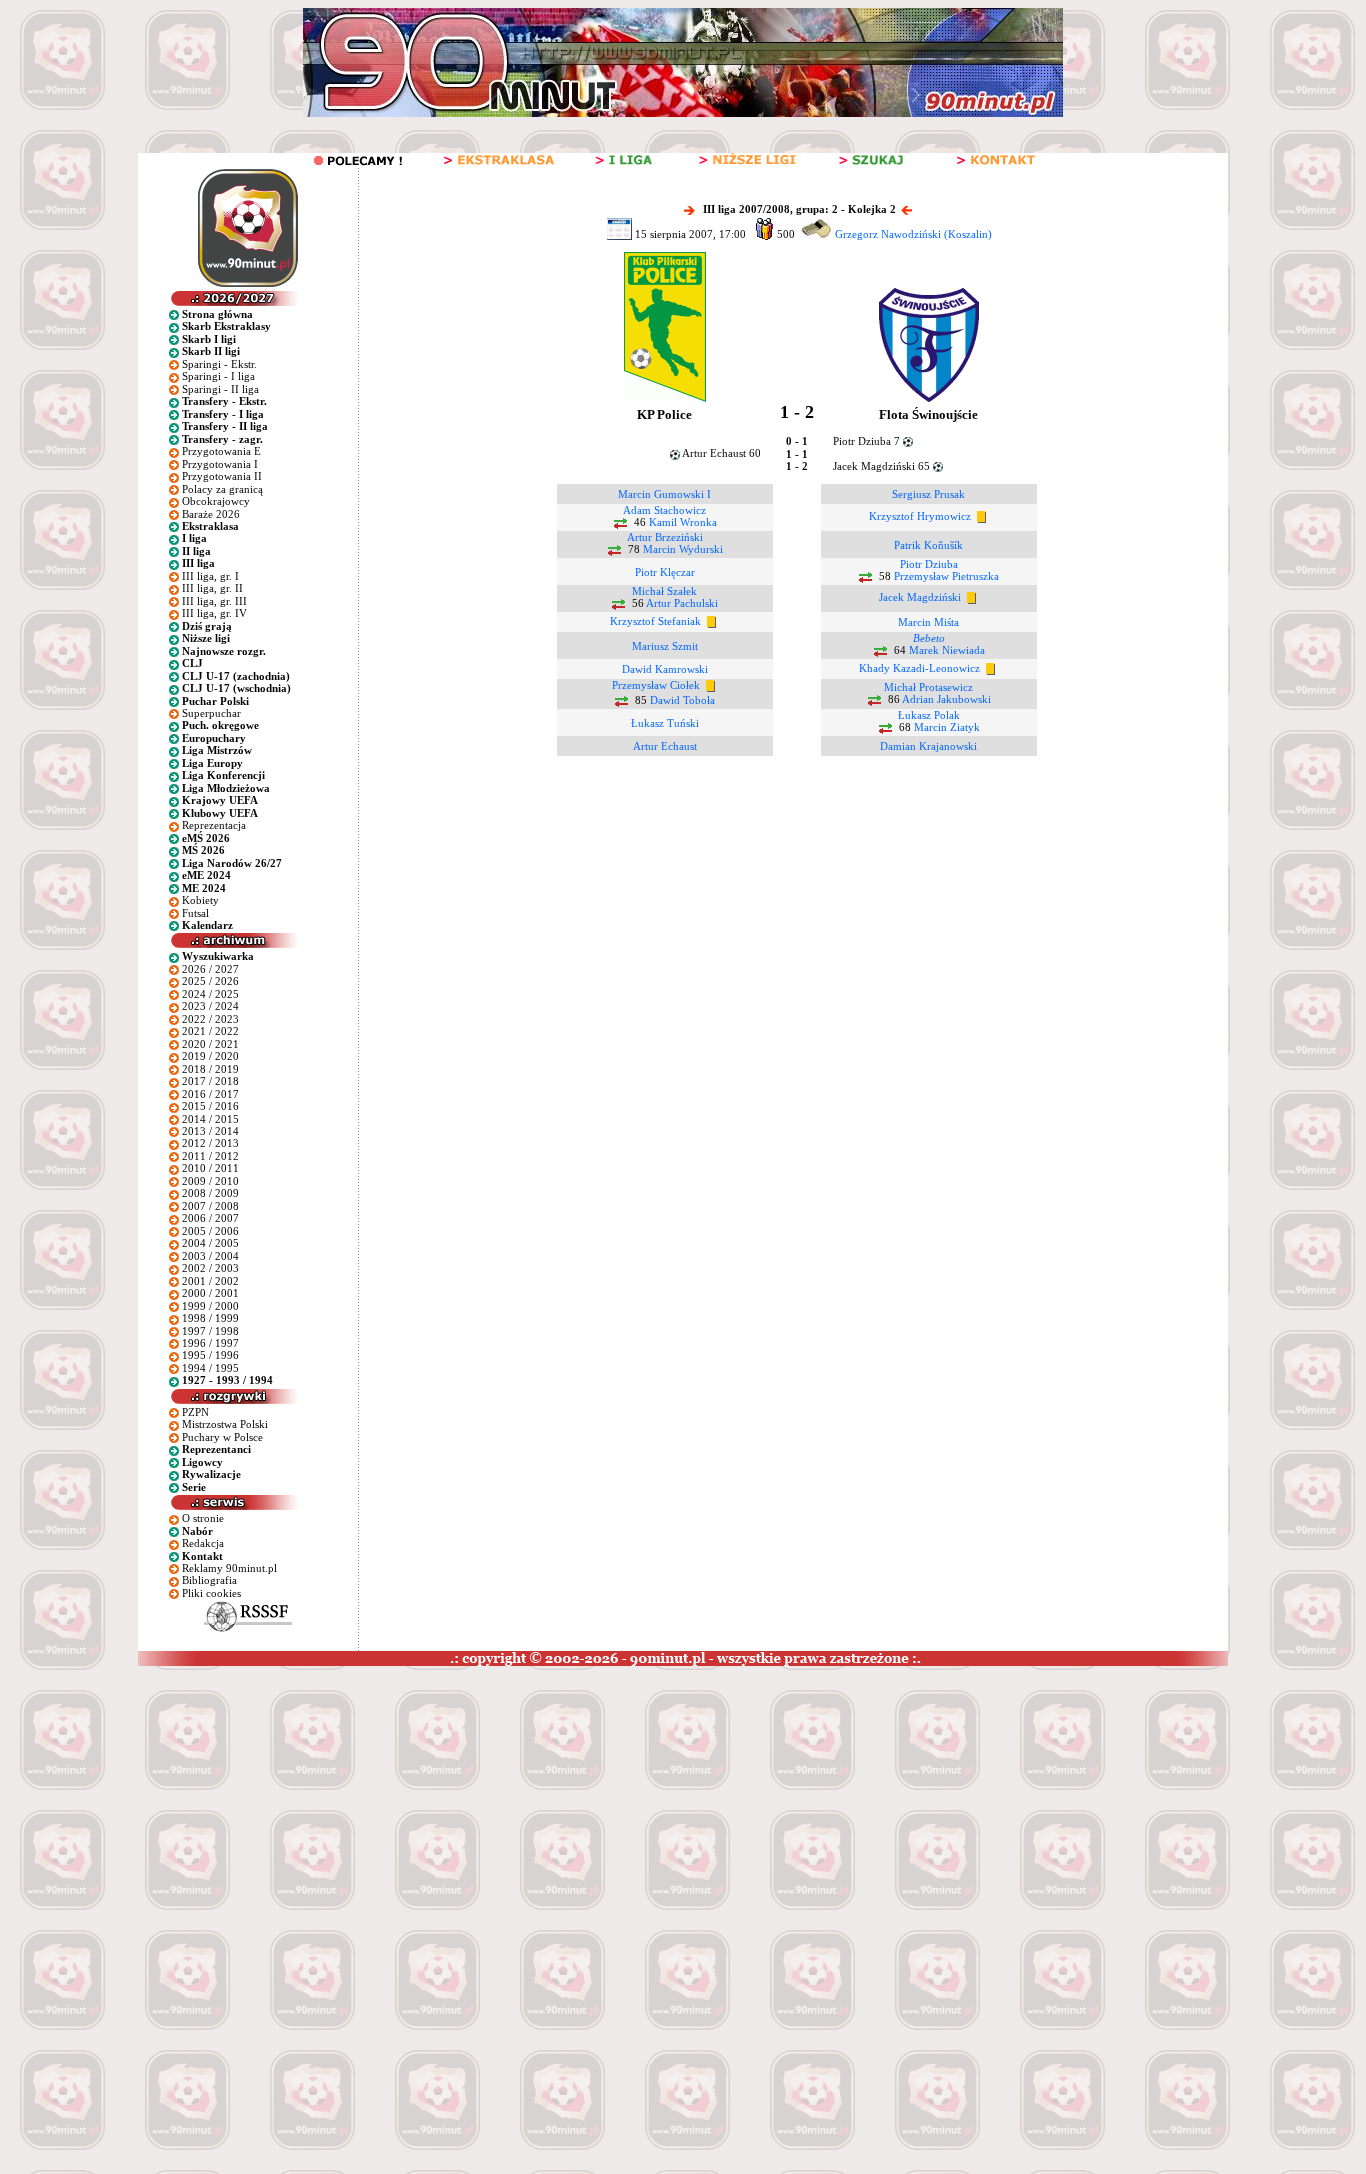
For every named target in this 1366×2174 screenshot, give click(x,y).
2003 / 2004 (210, 1256)
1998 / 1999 (210, 1318)
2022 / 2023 (210, 1019)
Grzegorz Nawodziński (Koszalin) (913, 234)
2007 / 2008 (210, 1206)
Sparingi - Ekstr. (219, 364)
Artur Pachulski (682, 603)
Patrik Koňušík (928, 545)
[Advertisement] (383, 1816)
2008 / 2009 (210, 1193)
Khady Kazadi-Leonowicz (919, 668)
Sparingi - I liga (218, 376)
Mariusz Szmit (665, 646)
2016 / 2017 (210, 1094)
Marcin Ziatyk (947, 727)
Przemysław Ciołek (656, 685)
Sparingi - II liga (220, 389)
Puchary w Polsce (222, 1437)
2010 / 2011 (210, 1168)
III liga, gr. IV (214, 613)
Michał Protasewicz (928, 687)
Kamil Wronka (683, 522)
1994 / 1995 (210, 1368)
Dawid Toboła (682, 700)
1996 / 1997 (210, 1343)
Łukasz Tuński (665, 723)
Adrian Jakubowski (946, 699)
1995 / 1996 (210, 1355)
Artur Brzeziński (665, 537)
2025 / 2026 (210, 981)
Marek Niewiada (947, 650)
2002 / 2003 (210, 1268)
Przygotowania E (221, 451)
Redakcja (203, 1543)
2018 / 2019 (210, 1069)
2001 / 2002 (210, 1281)
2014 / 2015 (210, 1119)
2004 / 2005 (210, 1243)
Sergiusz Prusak (928, 494)
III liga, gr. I (210, 576)
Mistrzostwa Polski (225, 1424)
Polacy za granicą (222, 489)
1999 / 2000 (210, 1306)
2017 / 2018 (210, 1081)
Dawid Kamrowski (665, 669)
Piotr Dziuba (929, 564)
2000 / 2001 (210, 1293)
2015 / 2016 (210, 1106)
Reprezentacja (214, 825)
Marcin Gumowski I (664, 494)
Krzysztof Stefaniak (655, 621)
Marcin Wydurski (683, 549)
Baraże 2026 (211, 514)
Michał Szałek (664, 591)
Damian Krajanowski (928, 746)
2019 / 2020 (210, 1056)
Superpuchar (211, 713)
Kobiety (200, 900)
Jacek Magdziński (920, 597)
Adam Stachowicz (664, 510)
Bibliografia (209, 1580)
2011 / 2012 (210, 1156)
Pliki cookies (211, 1593)
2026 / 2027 (210, 969)
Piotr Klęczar (665, 572)
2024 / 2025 (210, 994)
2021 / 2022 (210, 1031)
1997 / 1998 (210, 1331)
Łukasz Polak (929, 715)
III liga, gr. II (212, 588)
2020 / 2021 (210, 1044)
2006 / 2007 (210, 1218)
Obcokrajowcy (216, 501)
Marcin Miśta (928, 622)
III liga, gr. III (214, 601)
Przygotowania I (220, 464)
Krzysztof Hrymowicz (920, 516)
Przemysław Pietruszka (946, 576)
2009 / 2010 (210, 1181)
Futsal (195, 913)
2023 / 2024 (210, 1006)
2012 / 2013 (210, 1143)
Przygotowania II (222, 476)
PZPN (195, 1412)
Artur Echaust (665, 746)
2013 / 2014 (210, 1131)
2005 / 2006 (210, 1231)
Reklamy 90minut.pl (229, 1568)
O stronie (203, 1518)
